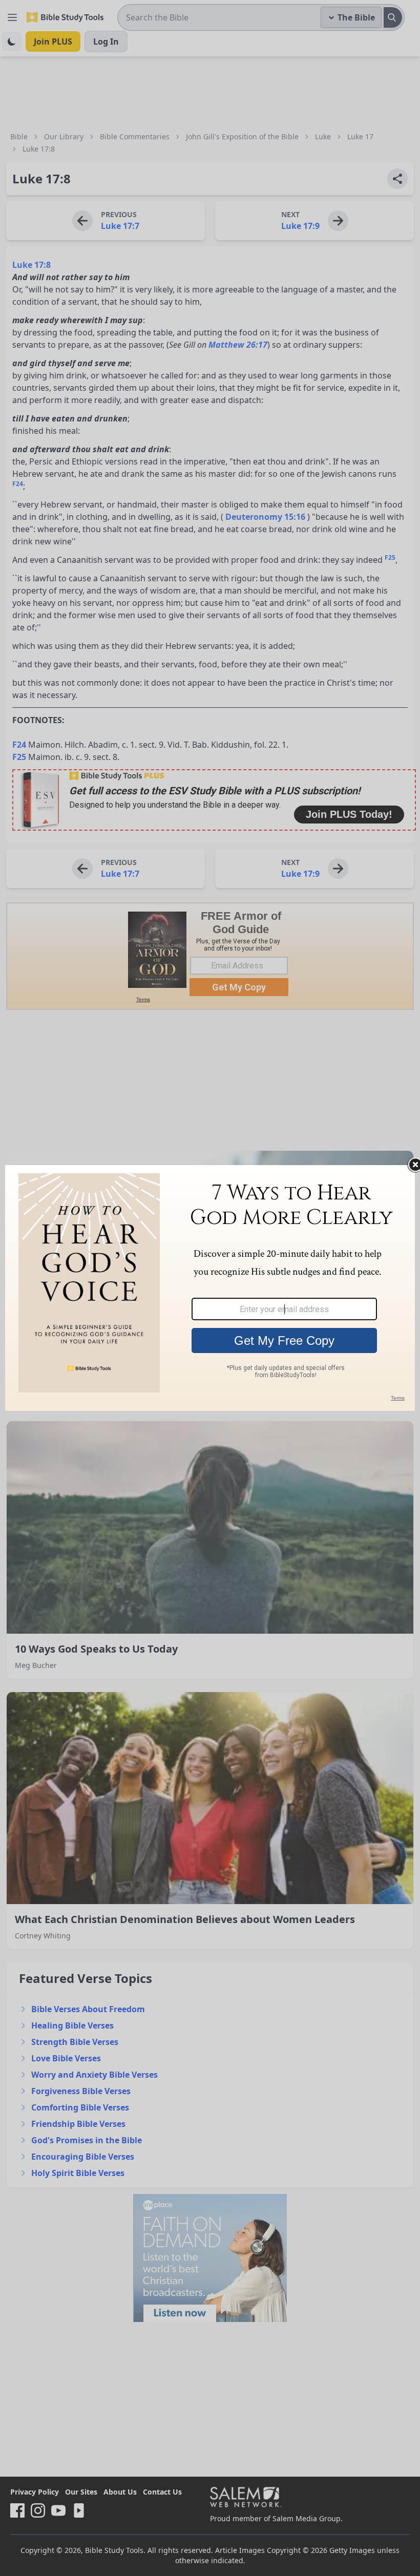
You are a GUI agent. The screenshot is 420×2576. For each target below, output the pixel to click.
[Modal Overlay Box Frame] (210, 1288)
